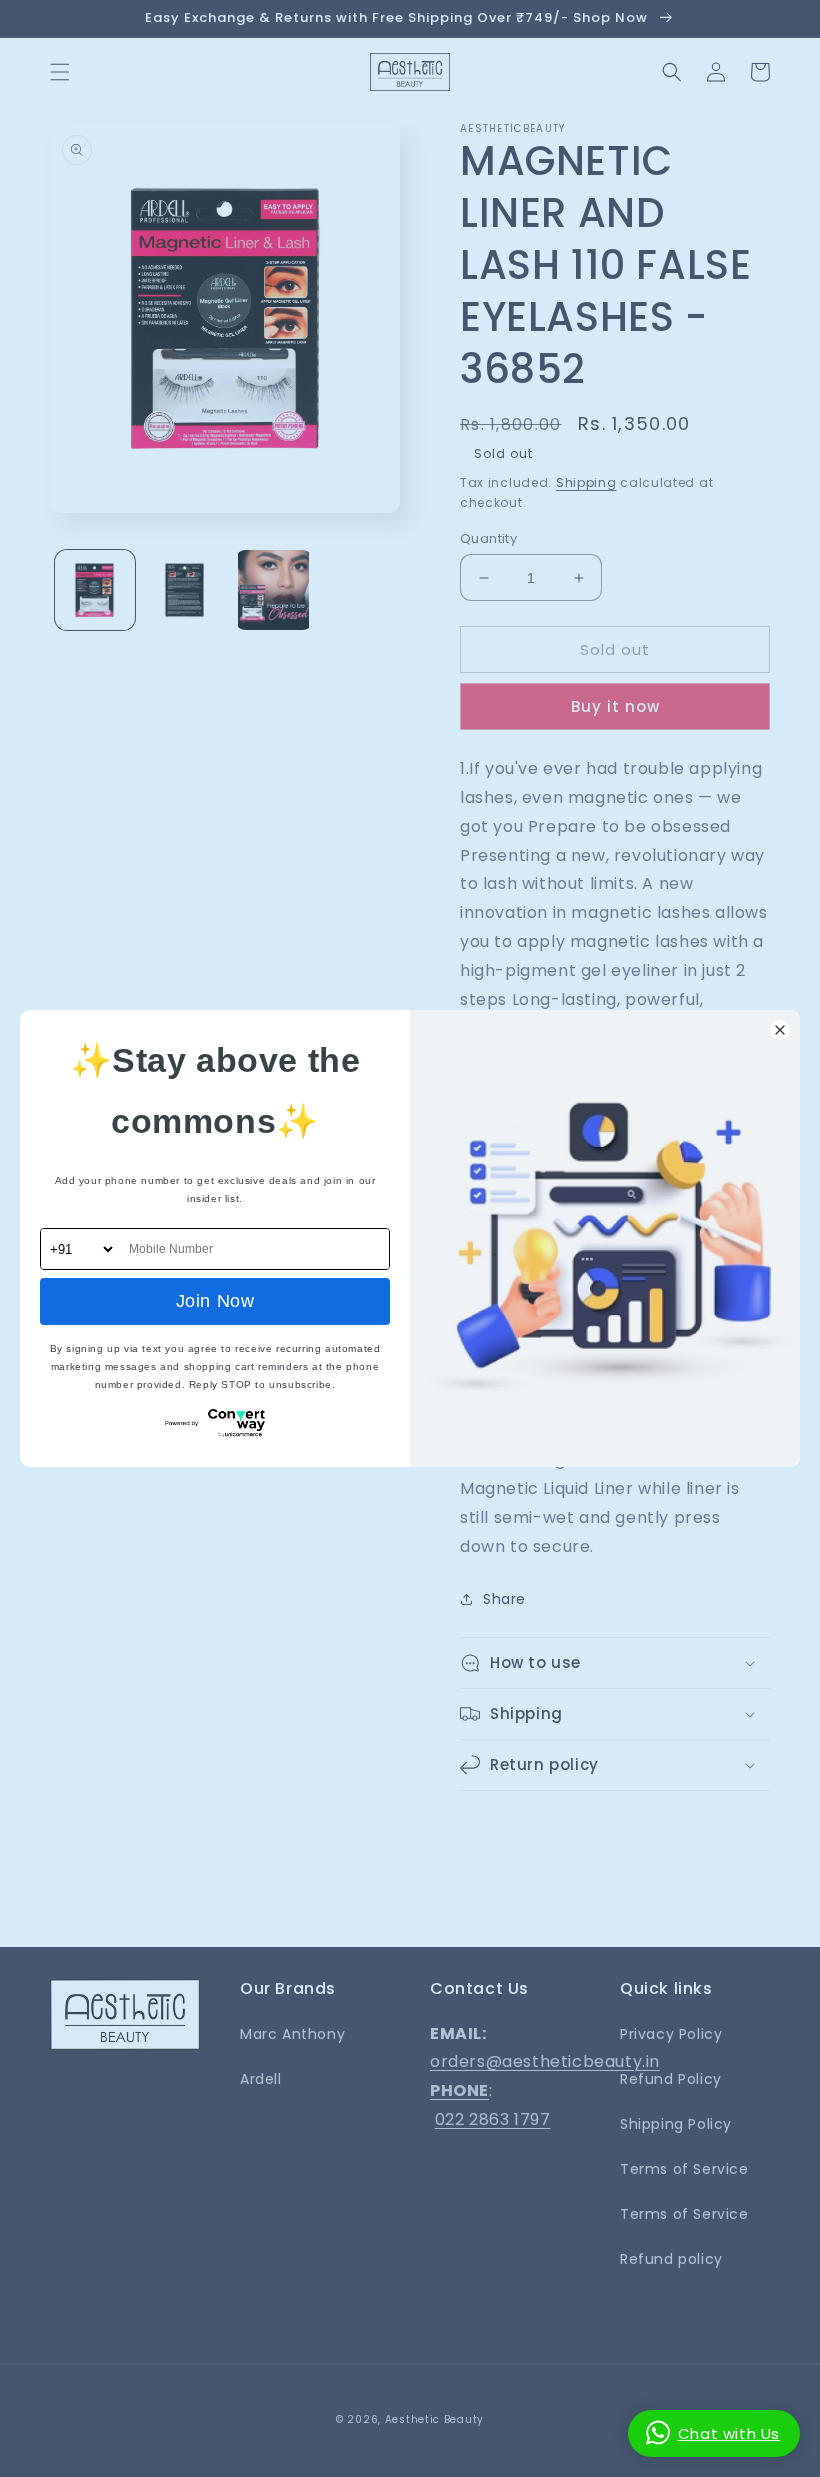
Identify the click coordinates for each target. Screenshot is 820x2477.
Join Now (215, 1301)
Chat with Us (729, 2433)
